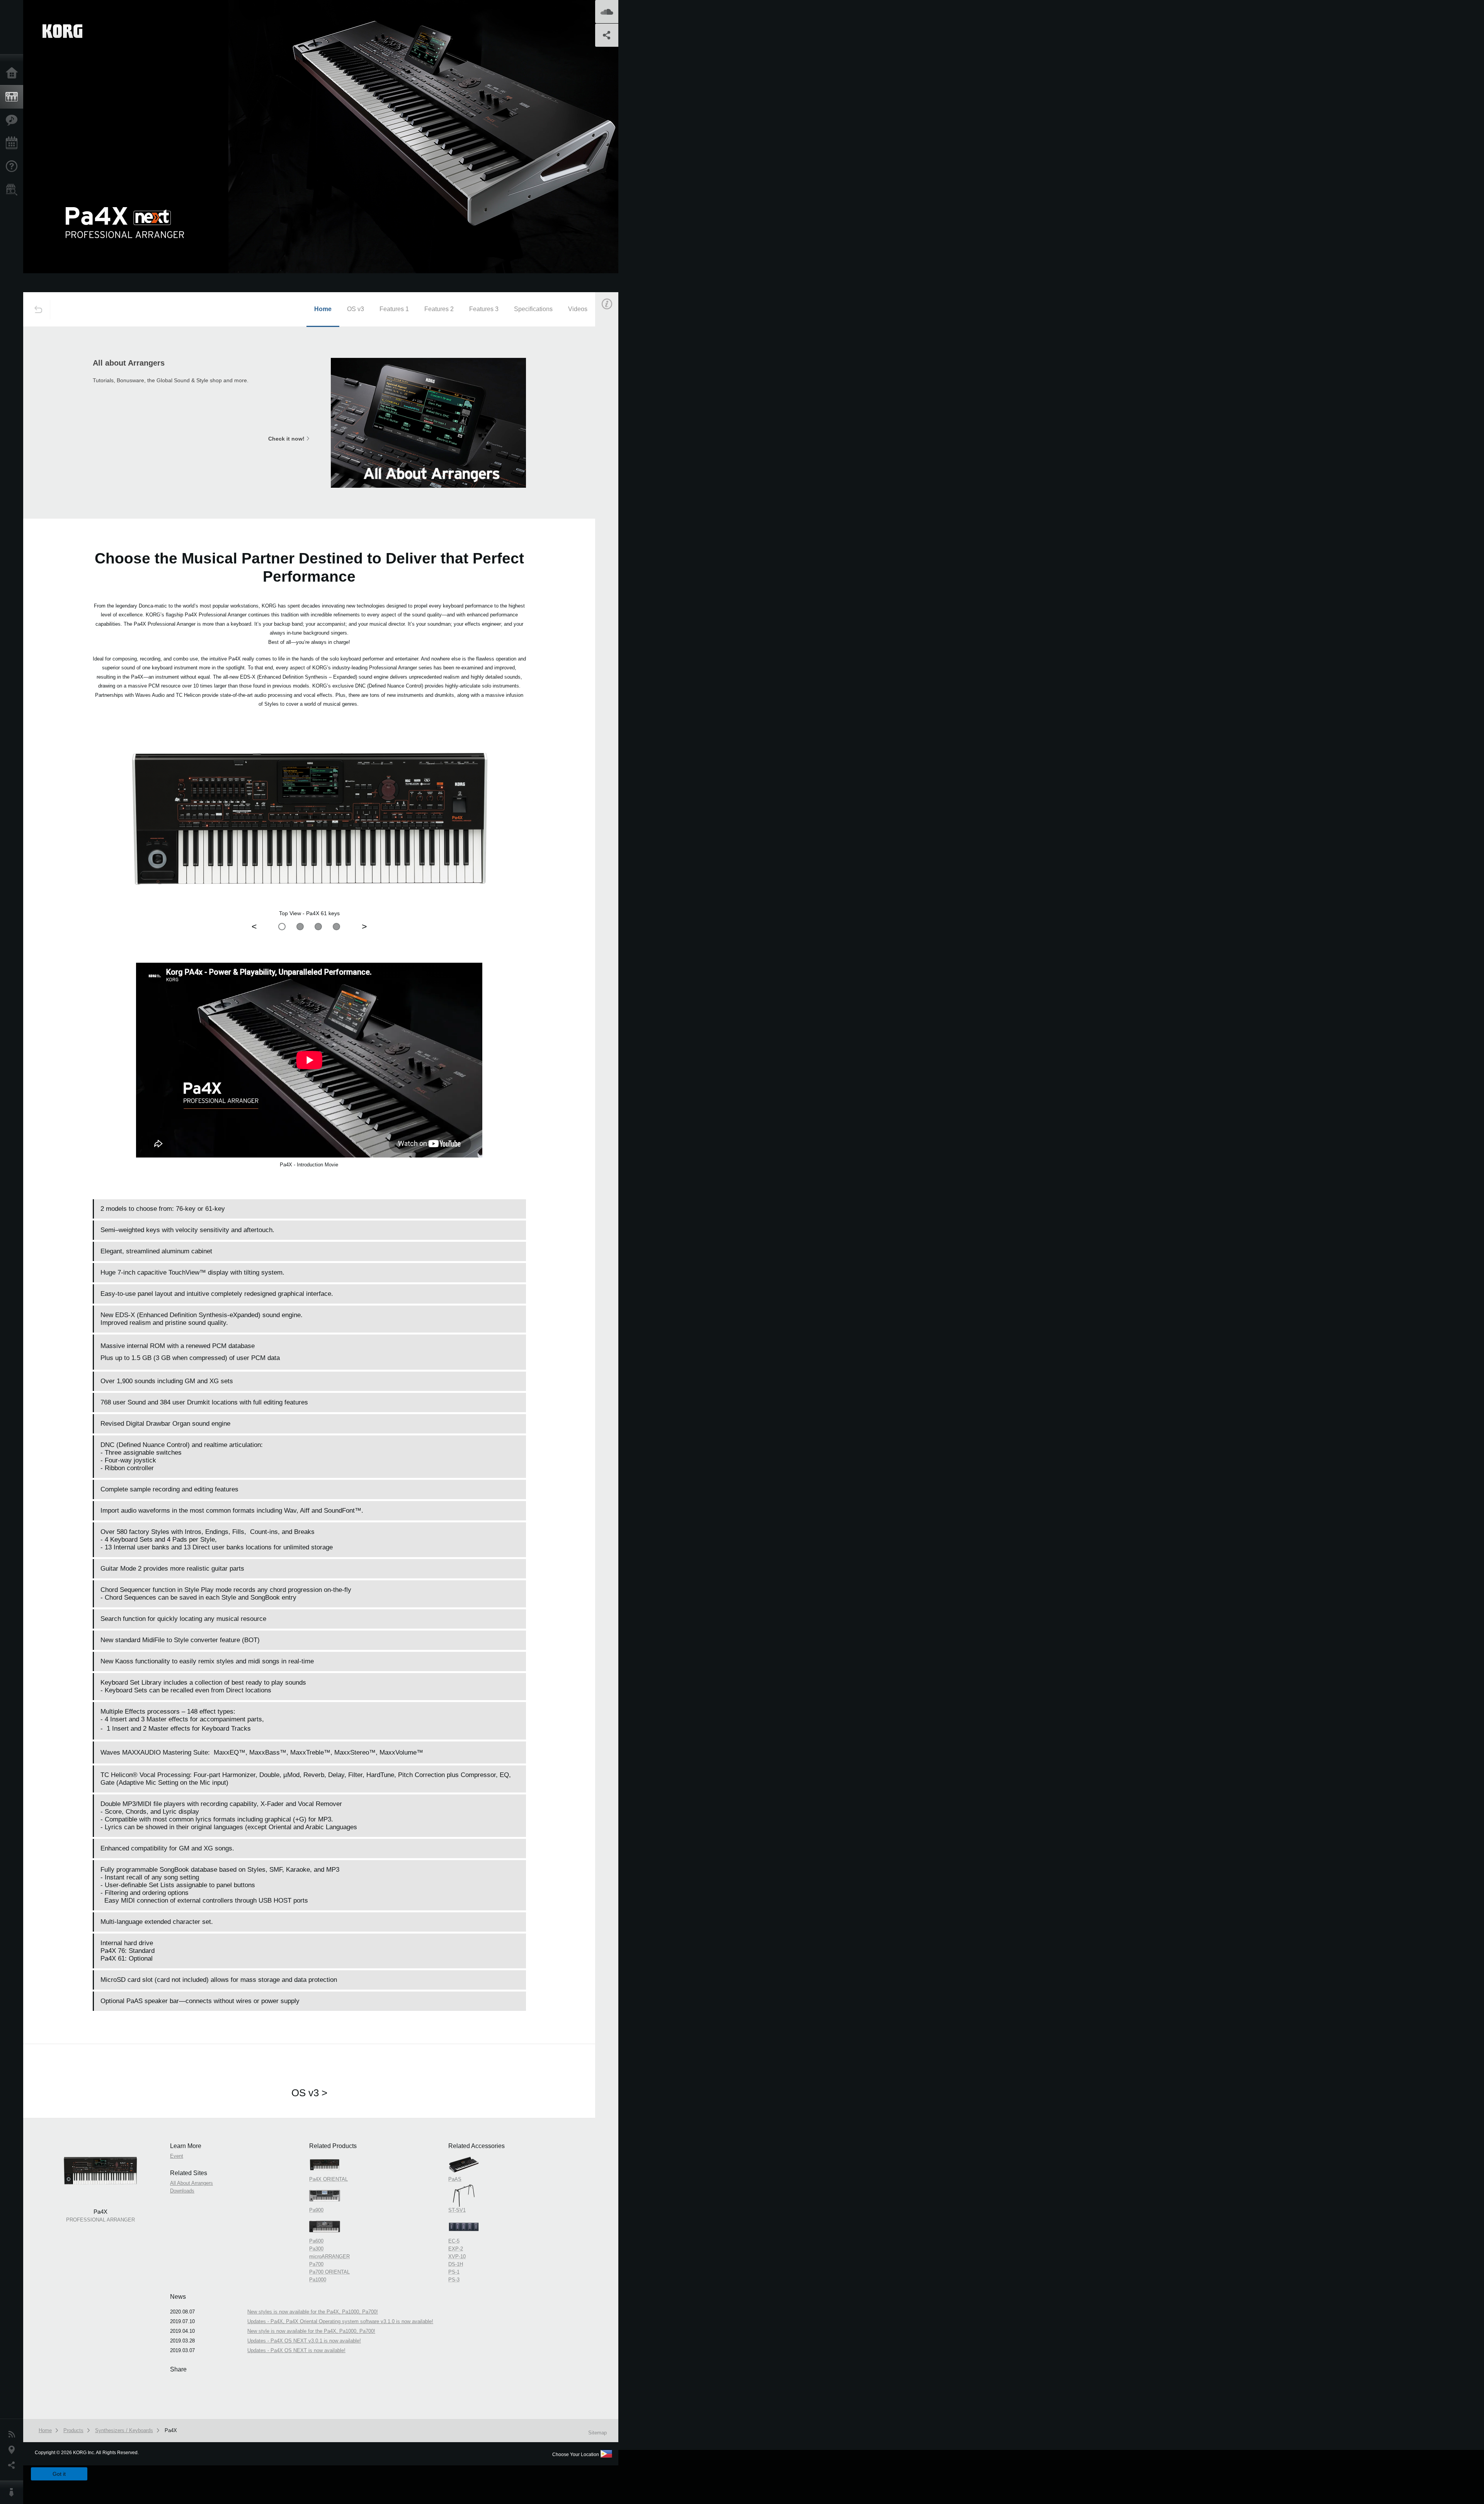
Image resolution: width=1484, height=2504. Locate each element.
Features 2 (439, 309)
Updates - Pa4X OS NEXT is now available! (296, 2350)
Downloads (182, 2191)
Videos (578, 309)
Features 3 (484, 309)
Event (613, 440)
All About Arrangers (191, 2183)
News (14, 2434)
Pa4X (171, 2430)
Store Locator (14, 190)
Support (14, 167)
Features (14, 120)
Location (14, 2450)
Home (14, 73)
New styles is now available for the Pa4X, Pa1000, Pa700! (313, 2312)
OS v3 (356, 309)
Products (14, 97)
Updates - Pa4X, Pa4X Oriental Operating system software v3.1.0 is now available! (340, 2321)
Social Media (14, 2465)
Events (14, 143)
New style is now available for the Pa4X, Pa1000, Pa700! (311, 2331)
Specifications (533, 309)
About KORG (14, 2492)
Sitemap (597, 2433)
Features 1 (394, 309)
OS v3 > (309, 2093)
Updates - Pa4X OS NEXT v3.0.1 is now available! (304, 2341)
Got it (59, 2474)
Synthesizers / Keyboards (124, 2430)
